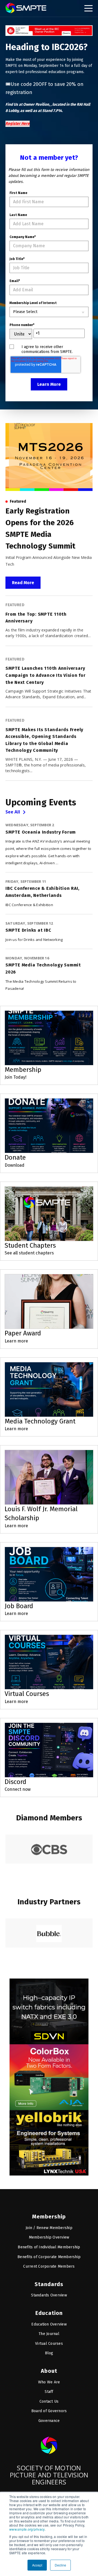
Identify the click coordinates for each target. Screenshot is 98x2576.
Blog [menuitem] (49, 2353)
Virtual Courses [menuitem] (49, 2344)
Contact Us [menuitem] (49, 2401)
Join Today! (16, 1077)
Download (15, 1165)
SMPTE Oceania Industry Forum (41, 832)
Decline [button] (60, 2565)
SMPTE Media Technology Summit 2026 (43, 968)
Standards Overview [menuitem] (49, 2295)
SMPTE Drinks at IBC (28, 930)
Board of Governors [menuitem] (49, 2411)
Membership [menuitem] (49, 2217)
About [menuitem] (49, 2371)
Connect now (18, 1789)
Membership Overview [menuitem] (49, 2237)
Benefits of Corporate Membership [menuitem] (49, 2257)
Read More (23, 583)
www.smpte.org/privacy (27, 2529)
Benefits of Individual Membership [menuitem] (49, 2247)
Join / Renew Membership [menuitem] (49, 2228)
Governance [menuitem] (49, 2421)
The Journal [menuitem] (49, 2334)
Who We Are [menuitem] (49, 2382)
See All (13, 812)
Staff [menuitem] (49, 2392)
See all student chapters (29, 1253)
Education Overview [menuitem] (49, 2324)
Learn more (16, 1341)
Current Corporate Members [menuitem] (49, 2266)
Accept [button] (37, 2565)
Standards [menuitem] (49, 2284)
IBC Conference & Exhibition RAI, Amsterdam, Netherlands (42, 892)
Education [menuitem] (49, 2313)
